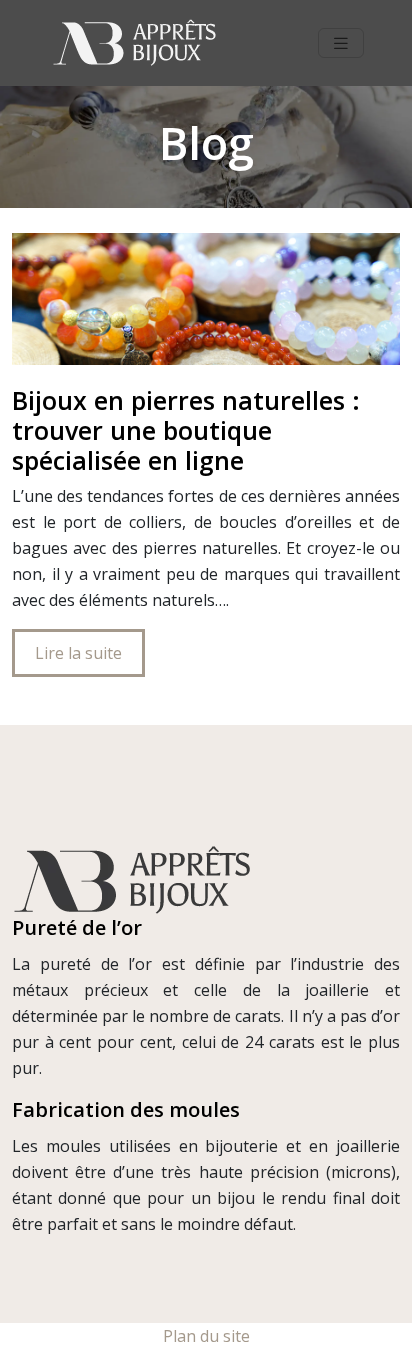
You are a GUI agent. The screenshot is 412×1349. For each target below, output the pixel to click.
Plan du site (206, 1336)
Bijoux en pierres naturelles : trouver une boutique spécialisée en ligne (186, 430)
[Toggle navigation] (341, 43)
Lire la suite (78, 653)
